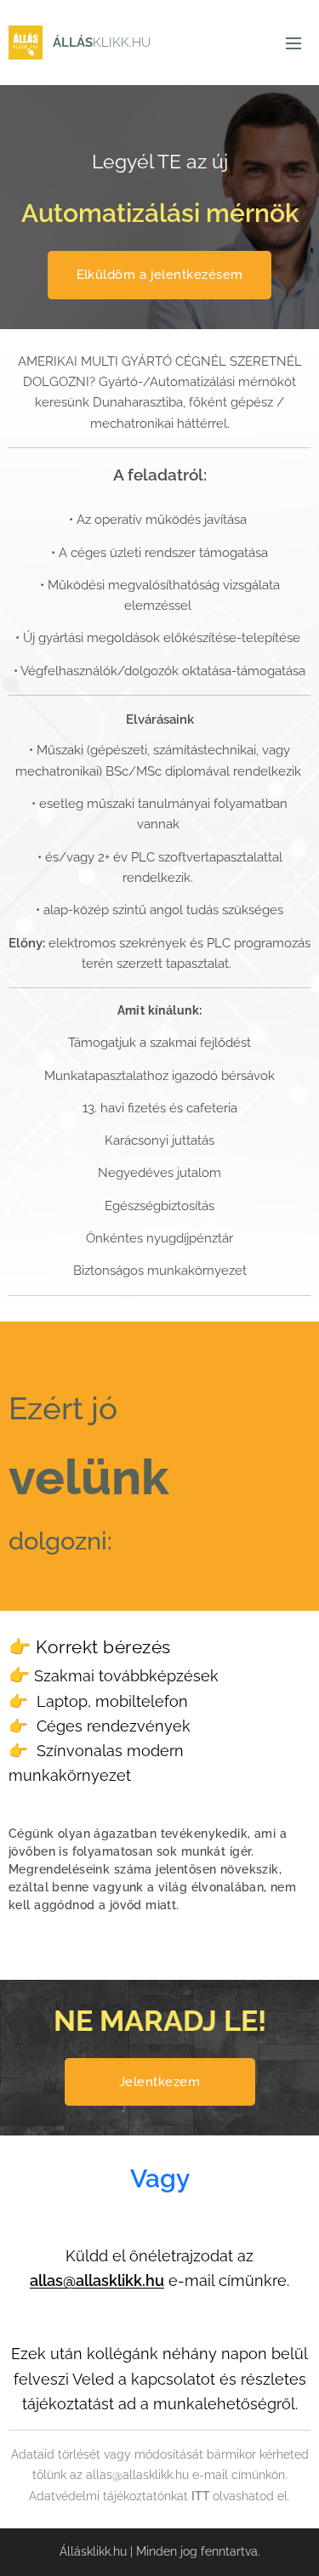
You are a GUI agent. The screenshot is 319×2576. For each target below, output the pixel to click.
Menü (293, 43)
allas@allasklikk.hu (97, 2280)
